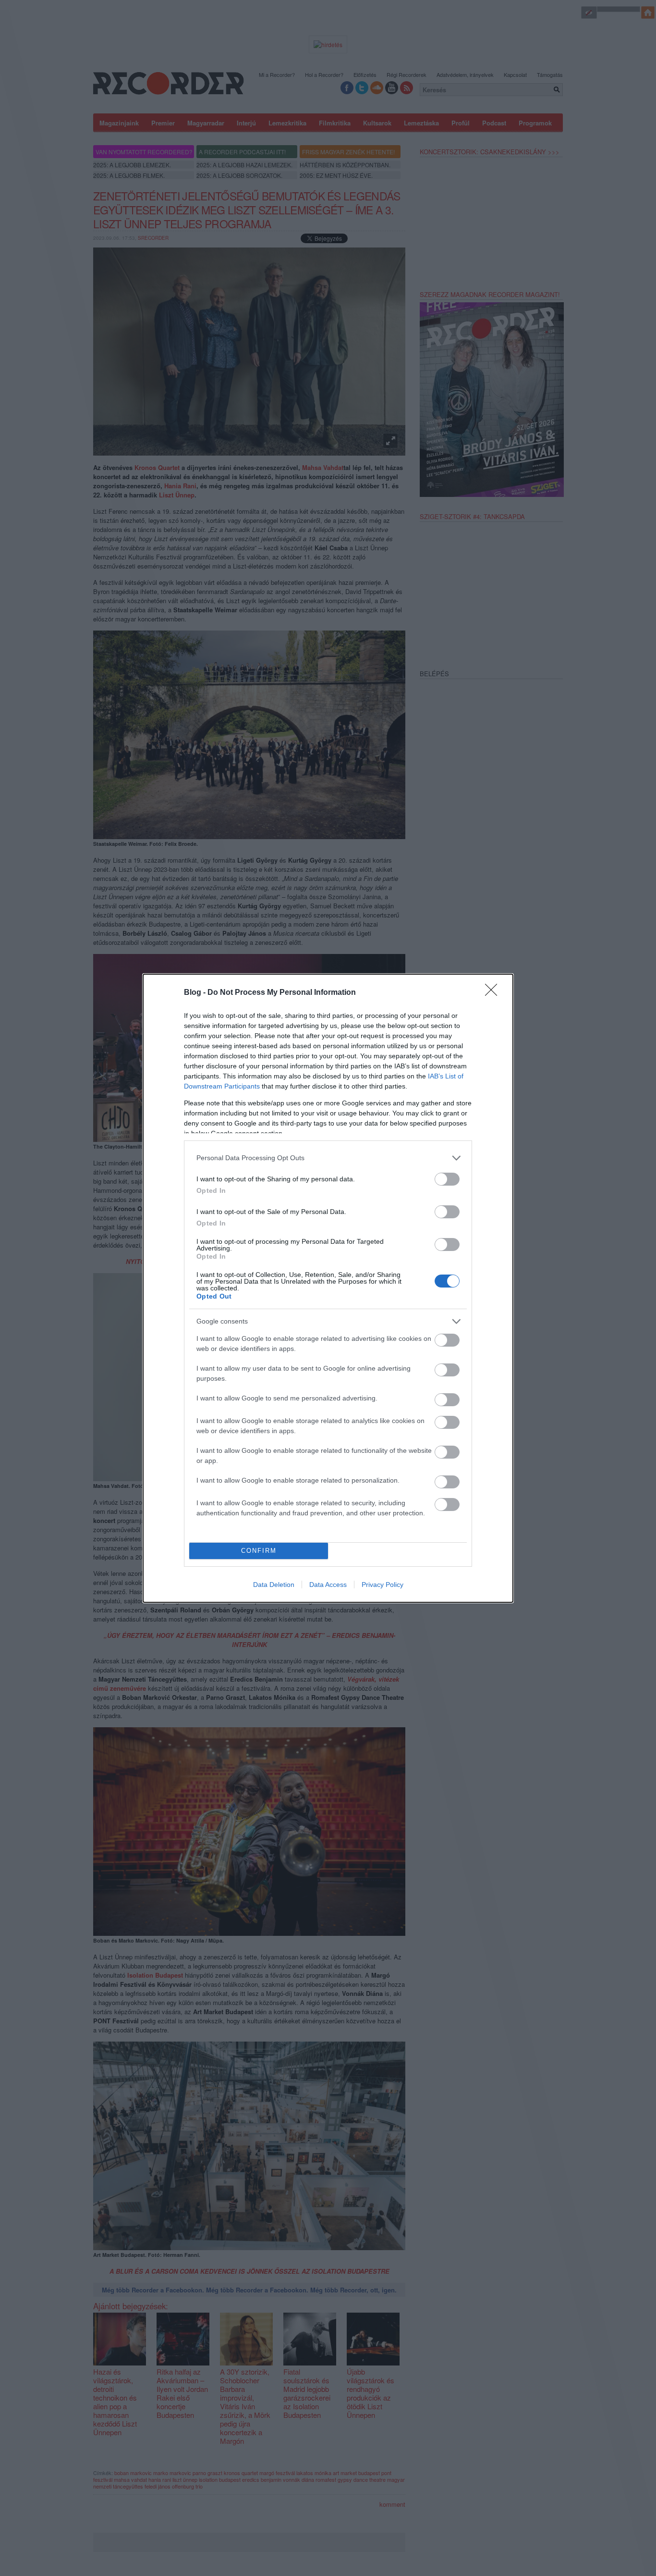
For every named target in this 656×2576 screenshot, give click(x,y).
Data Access (328, 1585)
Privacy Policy (383, 1585)
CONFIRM (259, 1551)
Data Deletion (274, 1585)
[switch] (447, 1179)
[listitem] (328, 1158)
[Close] (494, 993)
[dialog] (328, 1288)
